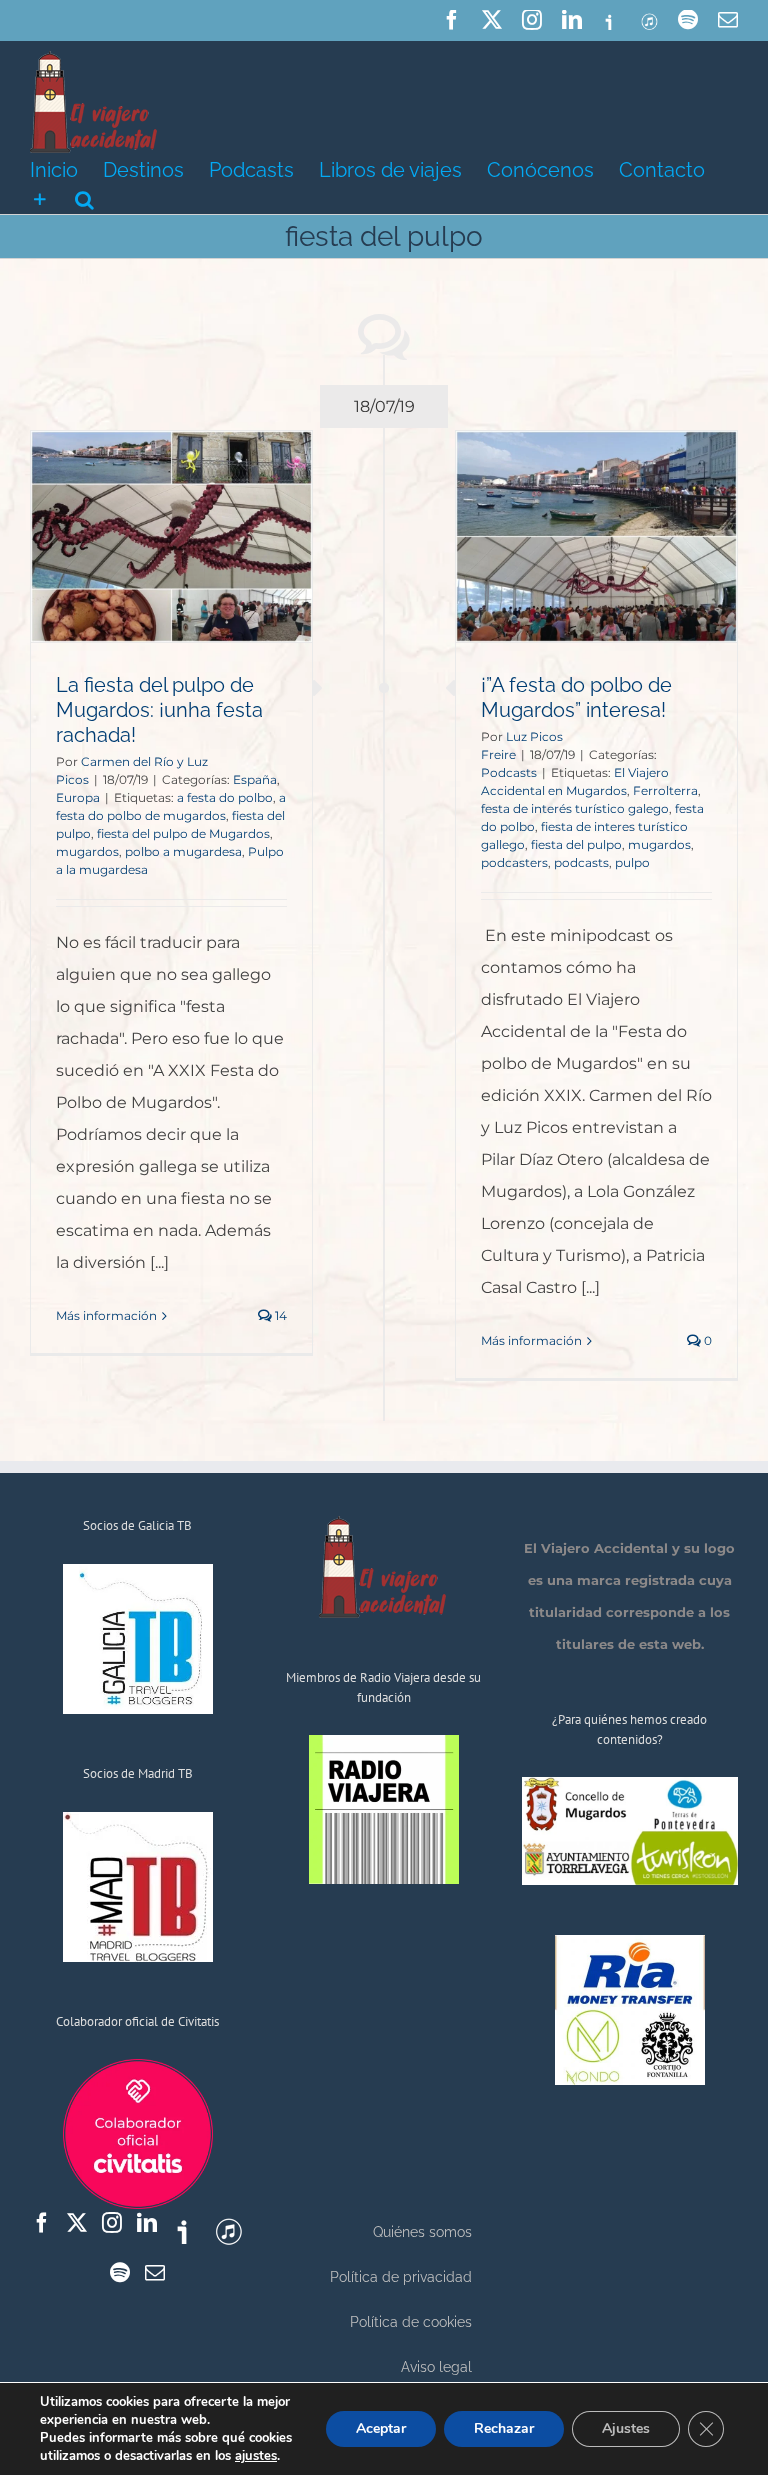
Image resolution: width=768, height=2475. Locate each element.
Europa (78, 797)
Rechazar (504, 2428)
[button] (84, 198)
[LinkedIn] (147, 2223)
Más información (106, 1315)
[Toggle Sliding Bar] (40, 198)
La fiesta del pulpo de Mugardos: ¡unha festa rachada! (159, 710)
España (255, 779)
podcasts (581, 862)
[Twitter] (77, 2223)
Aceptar (381, 2428)
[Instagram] (112, 2223)
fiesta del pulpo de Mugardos (183, 833)
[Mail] (155, 2273)
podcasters (514, 862)
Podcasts (509, 772)
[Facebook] (42, 2223)
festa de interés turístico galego (575, 808)
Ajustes (626, 2428)
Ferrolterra (665, 790)
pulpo (632, 862)
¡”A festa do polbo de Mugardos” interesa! (576, 697)
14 (279, 1315)
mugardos (87, 851)
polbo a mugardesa (183, 851)
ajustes (256, 2456)
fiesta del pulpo (576, 844)
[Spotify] (120, 2273)
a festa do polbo (225, 797)
